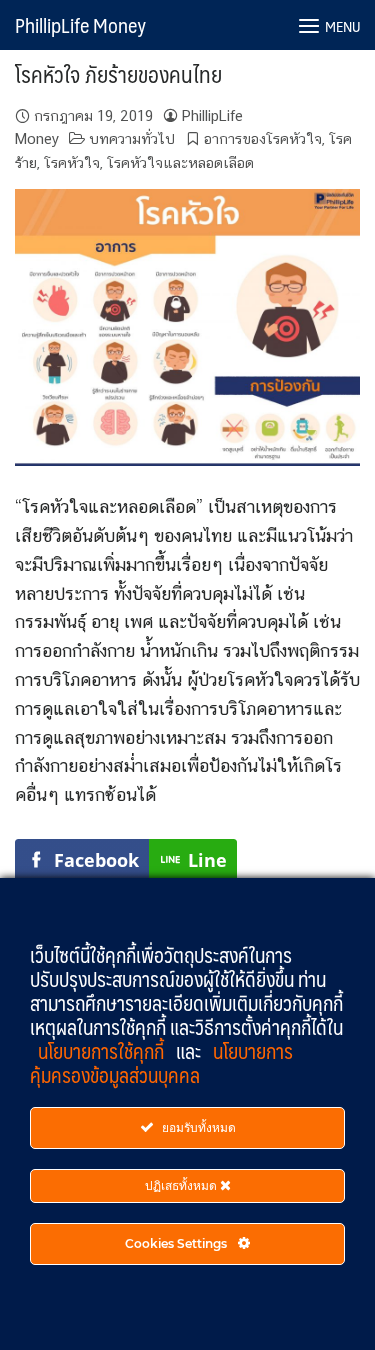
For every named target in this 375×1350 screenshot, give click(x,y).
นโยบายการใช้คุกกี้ (103, 1051)
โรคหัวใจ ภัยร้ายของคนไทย (118, 73)
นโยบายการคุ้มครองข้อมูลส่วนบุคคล (161, 1063)
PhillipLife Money (80, 25)
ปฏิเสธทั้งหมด (182, 1185)
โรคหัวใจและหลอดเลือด (180, 162)
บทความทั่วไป (132, 138)
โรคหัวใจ (72, 162)
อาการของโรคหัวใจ (263, 138)
